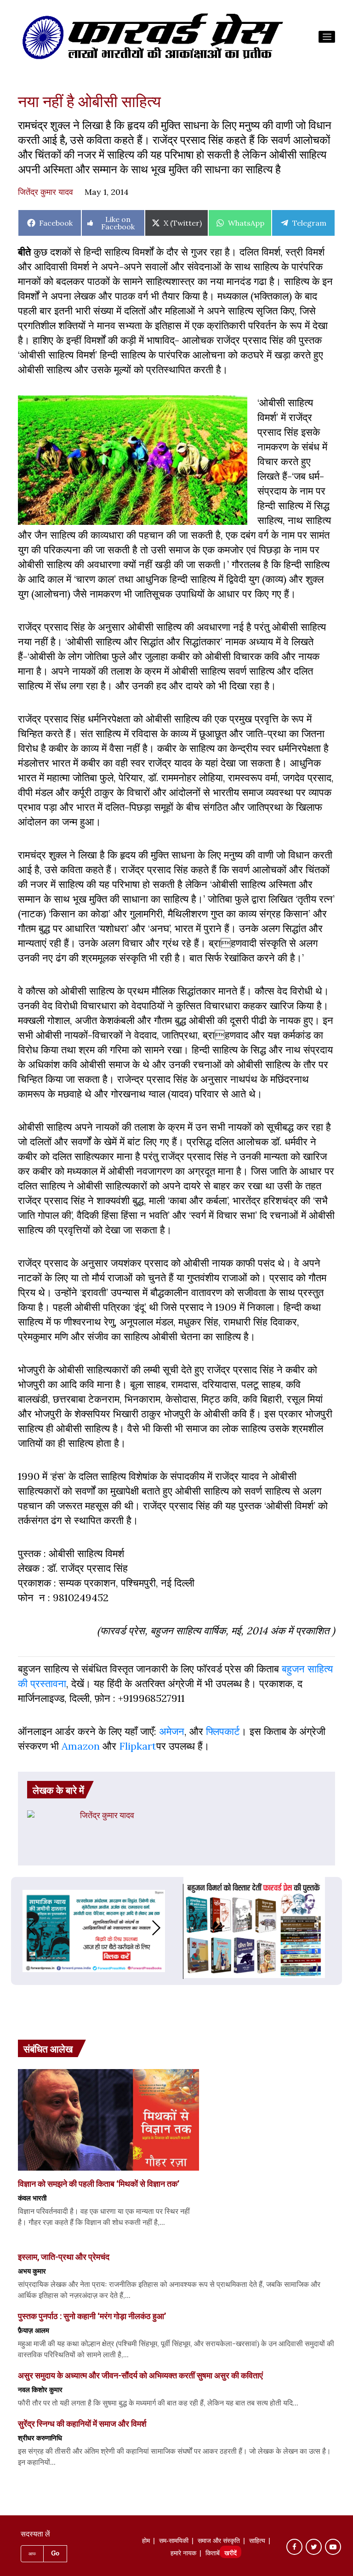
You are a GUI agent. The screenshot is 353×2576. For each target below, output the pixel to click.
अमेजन (172, 1731)
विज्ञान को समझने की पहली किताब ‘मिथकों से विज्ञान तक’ (99, 2184)
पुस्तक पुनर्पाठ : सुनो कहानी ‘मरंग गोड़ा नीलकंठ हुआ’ (92, 2316)
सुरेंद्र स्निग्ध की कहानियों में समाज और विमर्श (82, 2423)
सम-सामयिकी (174, 2542)
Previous (22, 1928)
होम (146, 2542)
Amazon (81, 1746)
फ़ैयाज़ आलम (34, 2330)
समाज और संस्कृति (219, 2542)
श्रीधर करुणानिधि (40, 2438)
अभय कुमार (32, 2271)
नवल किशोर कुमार (40, 2389)
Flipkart (138, 1746)
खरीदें (231, 2554)
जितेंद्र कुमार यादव (46, 192)
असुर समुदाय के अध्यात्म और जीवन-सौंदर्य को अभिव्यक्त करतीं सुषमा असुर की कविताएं (140, 2375)
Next (165, 1928)
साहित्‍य (257, 2542)
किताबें (213, 2554)
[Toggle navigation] (327, 37)
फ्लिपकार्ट (223, 1731)
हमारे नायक (183, 2554)
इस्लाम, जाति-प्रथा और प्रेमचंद (64, 2257)
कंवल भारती (32, 2198)
